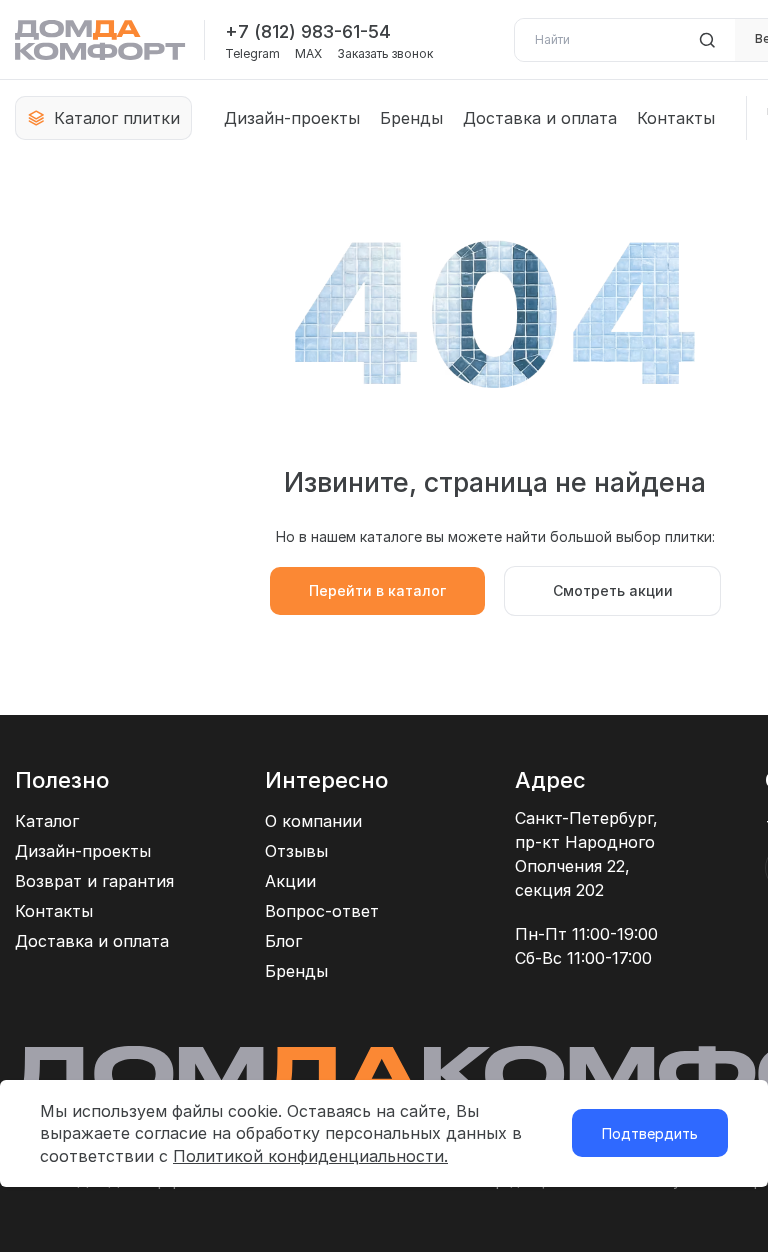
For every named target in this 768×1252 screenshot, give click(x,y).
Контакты (676, 118)
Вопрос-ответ (322, 911)
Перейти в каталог (377, 590)
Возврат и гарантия (94, 881)
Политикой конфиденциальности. (310, 1156)
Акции (290, 881)
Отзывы (296, 851)
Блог (283, 941)
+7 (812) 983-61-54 (308, 31)
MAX (308, 54)
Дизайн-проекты (292, 118)
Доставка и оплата (540, 118)
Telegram (252, 54)
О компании (313, 821)
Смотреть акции (613, 590)
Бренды (411, 118)
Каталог (47, 821)
